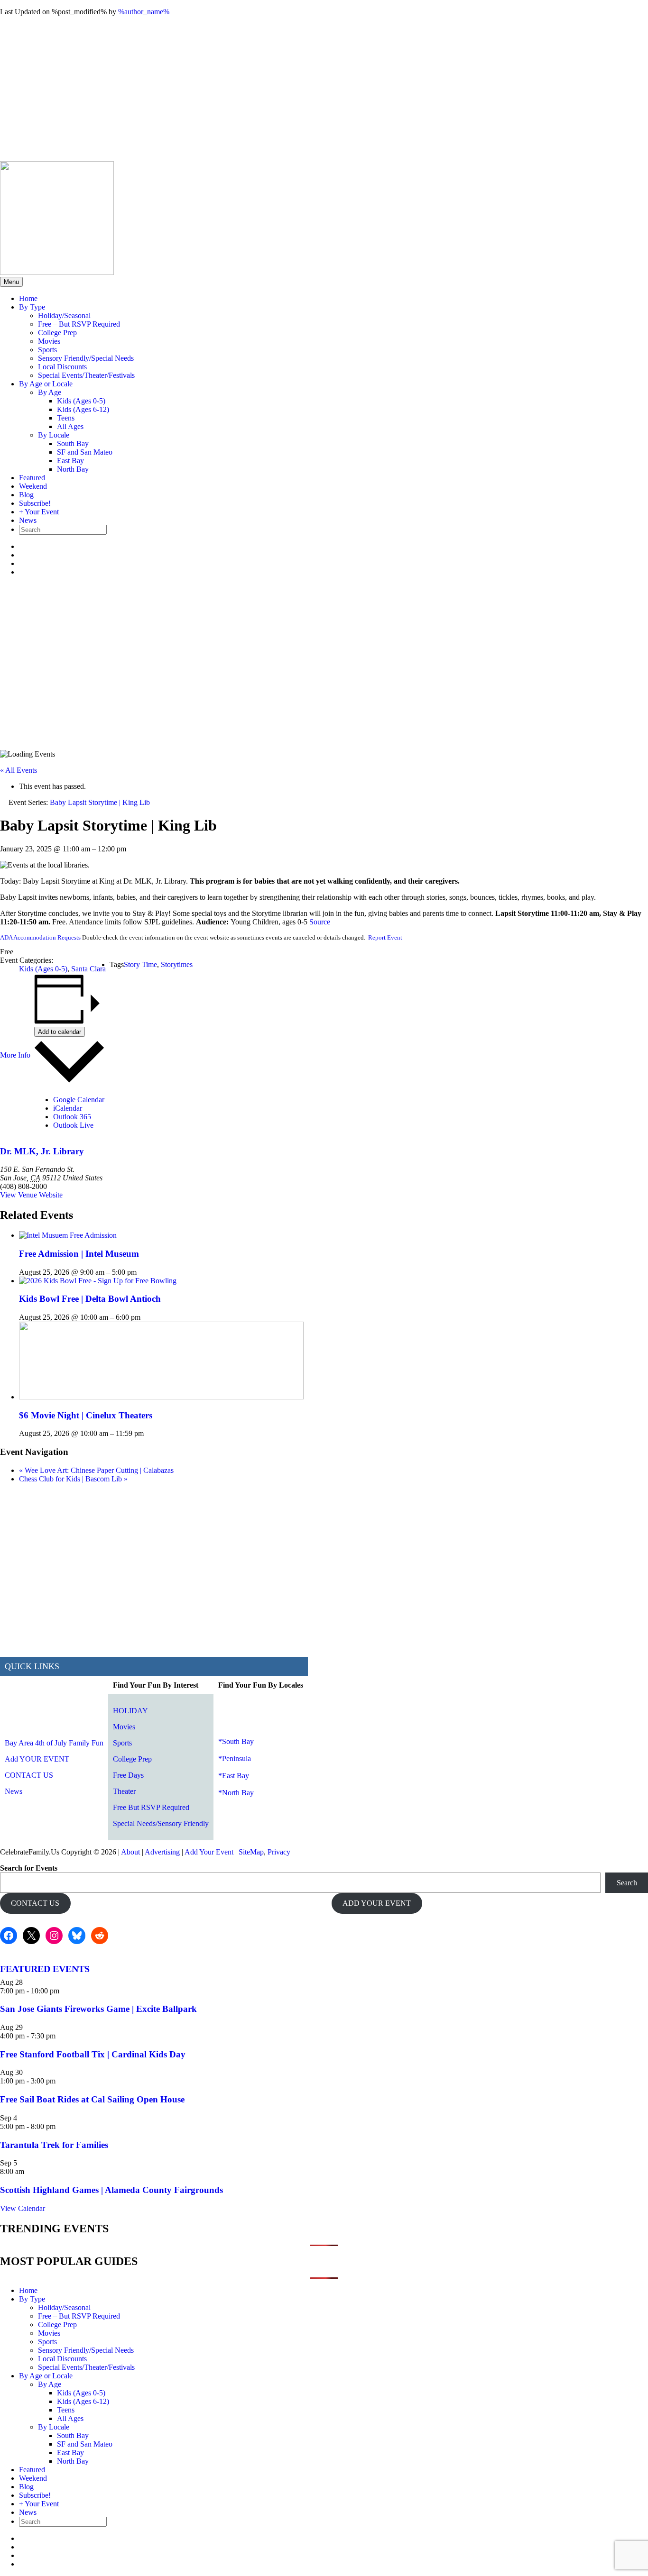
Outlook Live (73, 1125)
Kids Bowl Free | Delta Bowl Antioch (90, 1299)
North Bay (73, 469)
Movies (49, 341)
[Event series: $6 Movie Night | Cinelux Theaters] (149, 1433)
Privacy (279, 1852)
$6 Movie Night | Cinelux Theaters (86, 1415)
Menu (11, 282)
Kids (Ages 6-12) (83, 409)
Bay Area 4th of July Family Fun (54, 1743)
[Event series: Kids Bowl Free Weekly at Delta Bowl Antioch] (146, 1317)
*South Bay (236, 1741)
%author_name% (144, 12)
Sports (47, 350)
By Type (32, 307)
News (28, 520)
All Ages (70, 426)
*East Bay (234, 1776)
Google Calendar (79, 1100)
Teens (66, 418)
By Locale (54, 435)
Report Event (385, 937)
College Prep (57, 333)
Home (28, 298)
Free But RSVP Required (151, 1807)
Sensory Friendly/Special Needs (86, 358)
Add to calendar (60, 1032)
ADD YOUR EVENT (377, 1903)
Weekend (33, 486)
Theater (124, 1791)
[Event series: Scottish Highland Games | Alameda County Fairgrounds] (29, 2171)
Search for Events (29, 1868)
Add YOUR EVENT (37, 1759)
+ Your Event (39, 512)
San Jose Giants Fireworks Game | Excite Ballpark (98, 2009)
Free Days (128, 1775)
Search (627, 1883)
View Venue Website (31, 1195)
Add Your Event (209, 1852)
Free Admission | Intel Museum (79, 1254)
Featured (32, 478)
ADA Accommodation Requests (40, 937)
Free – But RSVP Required (79, 324)
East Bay (70, 461)
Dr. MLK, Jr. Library (42, 1151)
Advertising (162, 1852)
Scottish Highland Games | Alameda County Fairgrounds (111, 2190)
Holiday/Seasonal (64, 315)
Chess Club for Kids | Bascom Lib (73, 1479)
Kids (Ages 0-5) (81, 401)
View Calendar (23, 2208)
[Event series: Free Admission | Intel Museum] (142, 1272)
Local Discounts (62, 367)
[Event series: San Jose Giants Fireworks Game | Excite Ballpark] (65, 1991)
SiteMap (251, 1852)
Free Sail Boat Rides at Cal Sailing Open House (92, 2099)
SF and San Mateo (85, 452)
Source (320, 922)
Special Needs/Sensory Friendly (161, 1823)
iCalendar (68, 1108)
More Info (15, 1055)
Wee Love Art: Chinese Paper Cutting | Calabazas (96, 1470)
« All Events (19, 770)
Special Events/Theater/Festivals (86, 375)
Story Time (140, 964)
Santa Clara (88, 969)
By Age (50, 392)
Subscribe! (35, 503)
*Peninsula (235, 1758)
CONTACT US (29, 1775)
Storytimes (177, 964)
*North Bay (236, 1793)
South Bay (73, 443)
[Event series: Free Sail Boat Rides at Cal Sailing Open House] (61, 2081)
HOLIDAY (130, 1711)
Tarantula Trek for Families (54, 2145)
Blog (26, 495)
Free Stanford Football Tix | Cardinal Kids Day (93, 2054)
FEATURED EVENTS (45, 1969)
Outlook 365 (72, 1117)
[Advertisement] (324, 90)
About (130, 1852)
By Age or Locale (46, 384)
